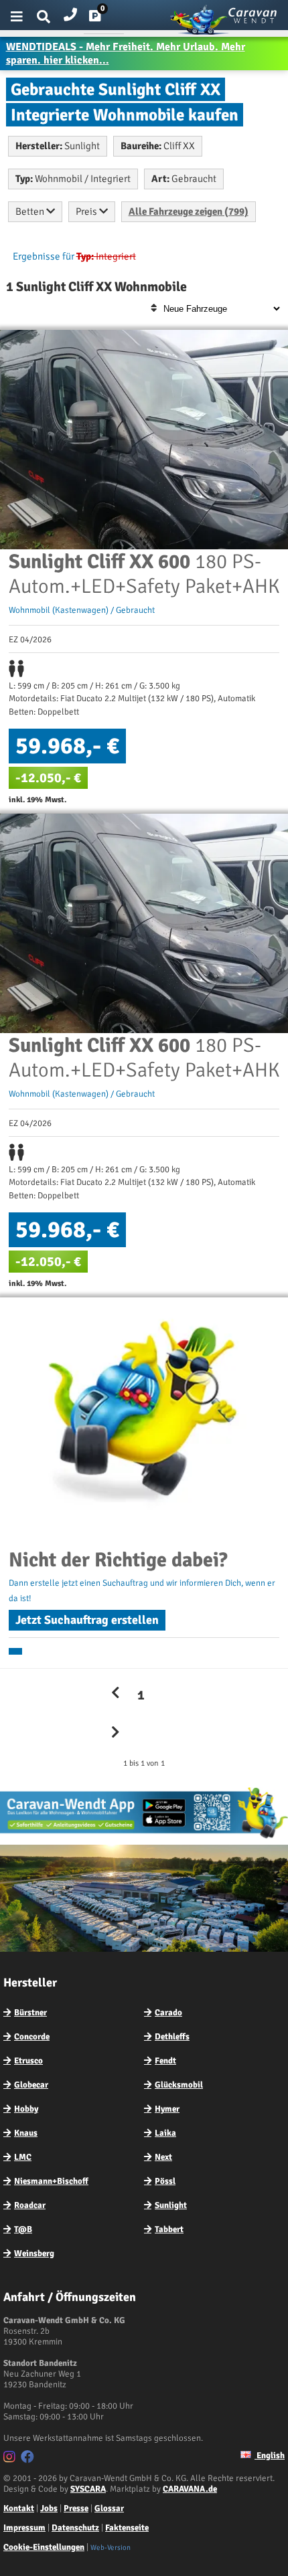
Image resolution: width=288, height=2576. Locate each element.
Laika (165, 2133)
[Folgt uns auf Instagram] (11, 2459)
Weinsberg (34, 2253)
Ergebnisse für (44, 256)
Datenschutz (75, 2528)
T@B (23, 2229)
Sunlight (171, 2205)
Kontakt (19, 2508)
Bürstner (30, 2013)
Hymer (167, 2109)
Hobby (26, 2109)
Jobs (49, 2508)
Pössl (165, 2181)
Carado (168, 2013)
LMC (23, 2157)
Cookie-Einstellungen (44, 2547)
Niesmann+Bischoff (51, 2181)
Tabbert (169, 2229)
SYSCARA (88, 2489)
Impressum (24, 2528)
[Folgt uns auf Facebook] (29, 2459)
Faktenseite (127, 2528)
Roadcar (30, 2205)
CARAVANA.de (190, 2489)
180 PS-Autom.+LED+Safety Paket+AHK (144, 574)
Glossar (109, 2508)
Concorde (32, 2037)
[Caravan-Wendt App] (144, 1838)
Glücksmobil (179, 2085)
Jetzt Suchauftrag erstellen (87, 1620)
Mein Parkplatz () (105, 19)
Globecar (31, 2085)
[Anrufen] (70, 12)
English (270, 2456)
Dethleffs (172, 2037)
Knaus (26, 2133)
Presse (76, 2508)
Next (163, 2157)
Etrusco (28, 2061)
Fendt (165, 2061)
